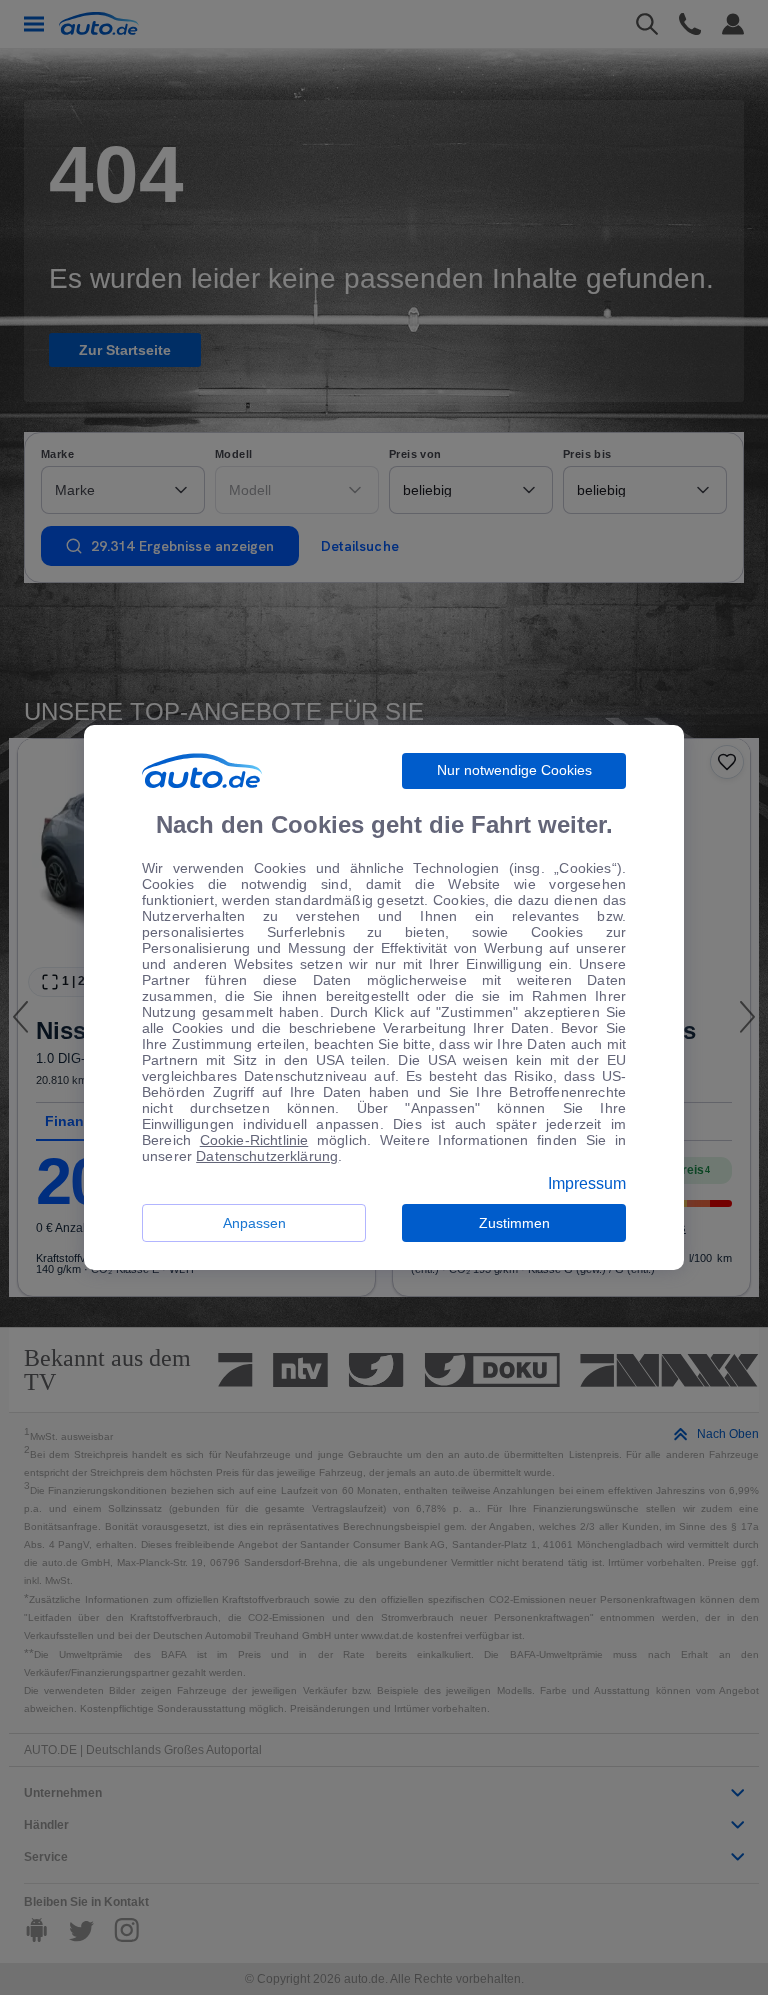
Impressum (587, 1184)
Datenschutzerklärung (267, 1156)
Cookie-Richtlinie (254, 1140)
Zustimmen (514, 1223)
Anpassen (254, 1223)
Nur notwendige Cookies (514, 770)
